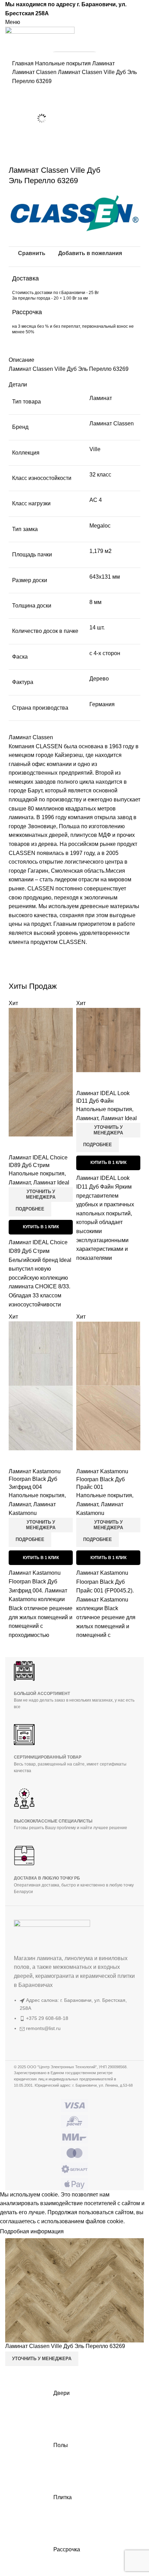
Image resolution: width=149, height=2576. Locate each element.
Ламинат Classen (35, 72)
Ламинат (103, 63)
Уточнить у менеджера (41, 1194)
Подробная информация (32, 2231)
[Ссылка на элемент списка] (74, 2018)
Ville (95, 449)
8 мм (95, 602)
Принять (80, 2232)
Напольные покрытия (64, 63)
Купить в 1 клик (41, 1227)
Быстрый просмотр (17, 1145)
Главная (24, 63)
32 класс (100, 475)
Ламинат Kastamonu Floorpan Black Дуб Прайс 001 (102, 1479)
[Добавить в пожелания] (35, 1145)
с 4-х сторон (105, 653)
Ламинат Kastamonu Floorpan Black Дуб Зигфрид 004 (35, 1479)
